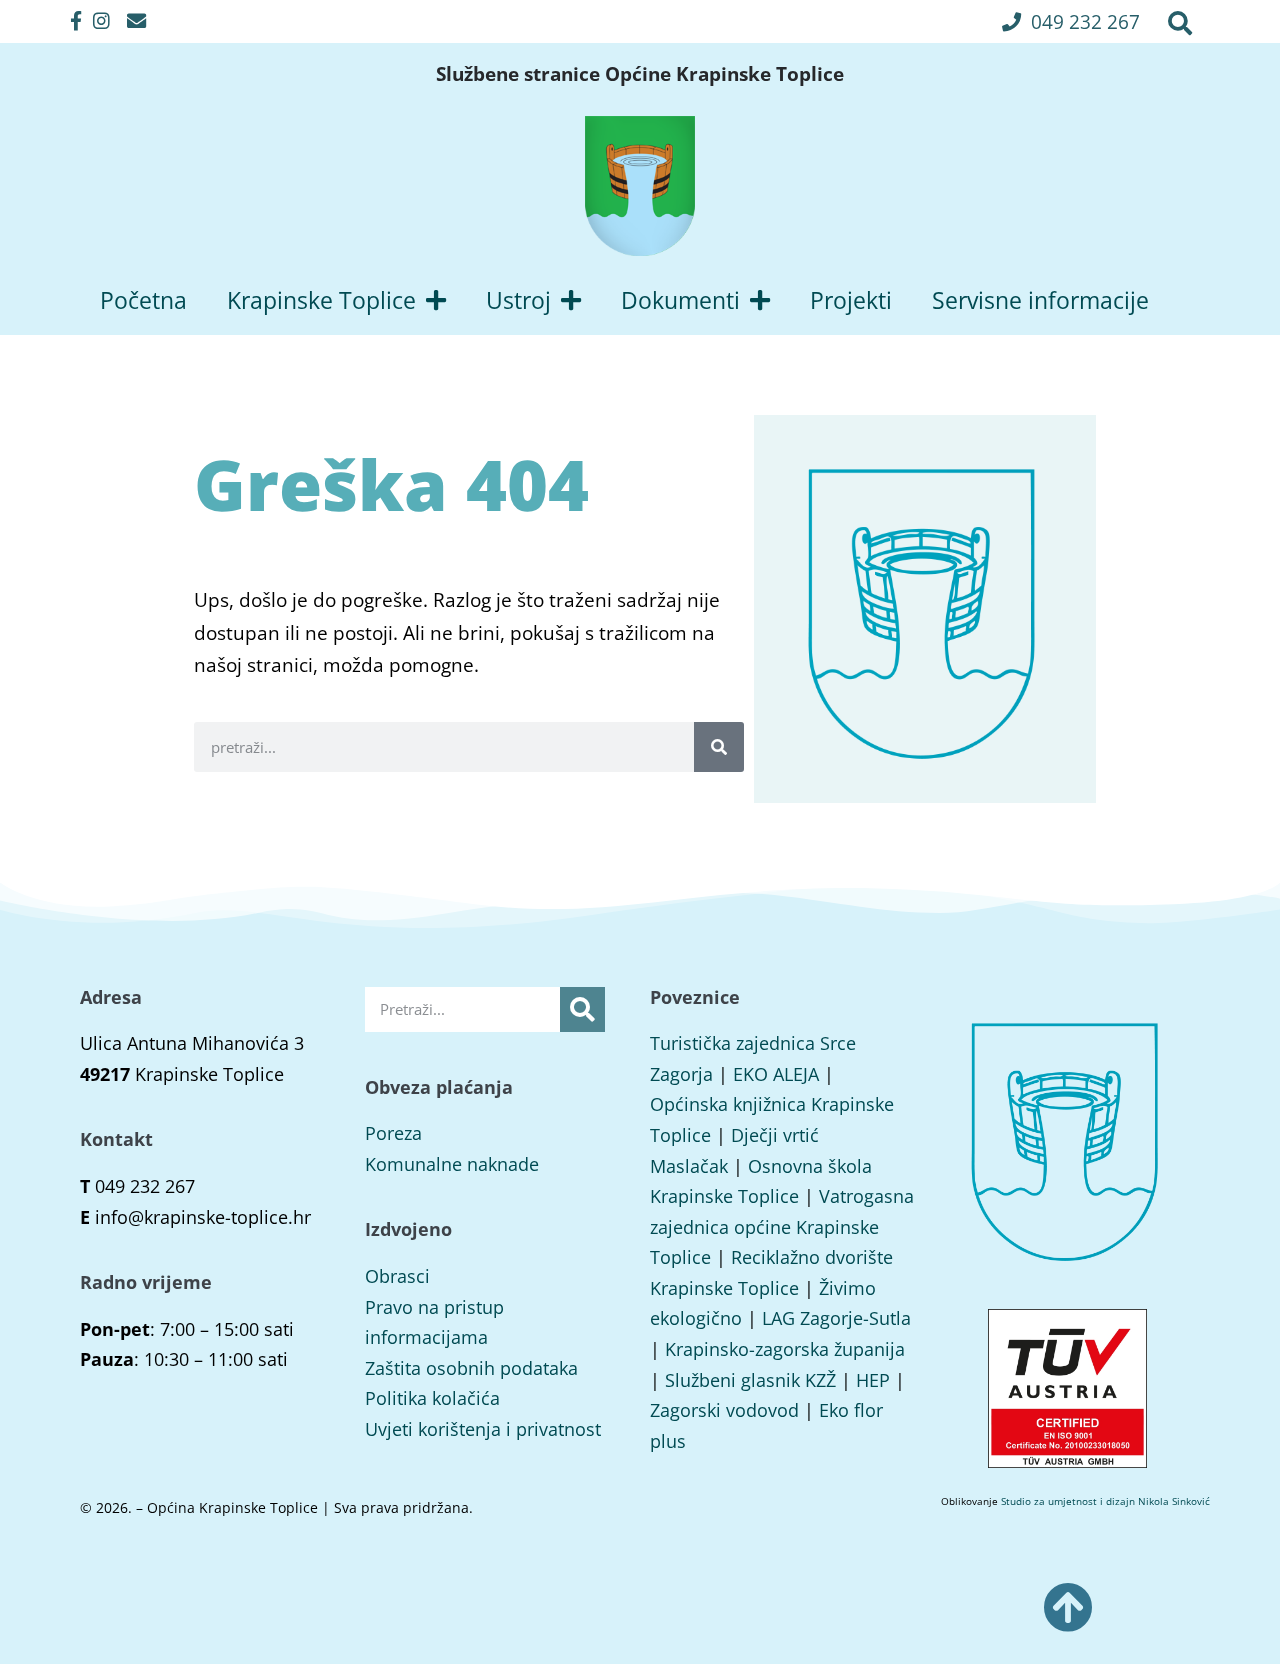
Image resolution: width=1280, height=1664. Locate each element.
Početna (143, 300)
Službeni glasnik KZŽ (750, 1380)
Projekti (851, 300)
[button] (1071, 21)
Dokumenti (680, 300)
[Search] (719, 747)
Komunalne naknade (452, 1164)
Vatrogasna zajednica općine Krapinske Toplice (782, 1226)
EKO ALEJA (776, 1074)
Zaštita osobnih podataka (471, 1368)
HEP (873, 1380)
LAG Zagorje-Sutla (836, 1318)
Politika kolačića (432, 1398)
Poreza (393, 1133)
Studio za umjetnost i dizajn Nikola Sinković (1105, 1501)
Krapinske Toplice (321, 300)
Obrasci (397, 1276)
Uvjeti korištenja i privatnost (483, 1429)
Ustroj (518, 300)
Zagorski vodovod (724, 1410)
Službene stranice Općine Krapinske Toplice (640, 74)
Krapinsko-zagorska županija (785, 1349)
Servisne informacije (1040, 300)
